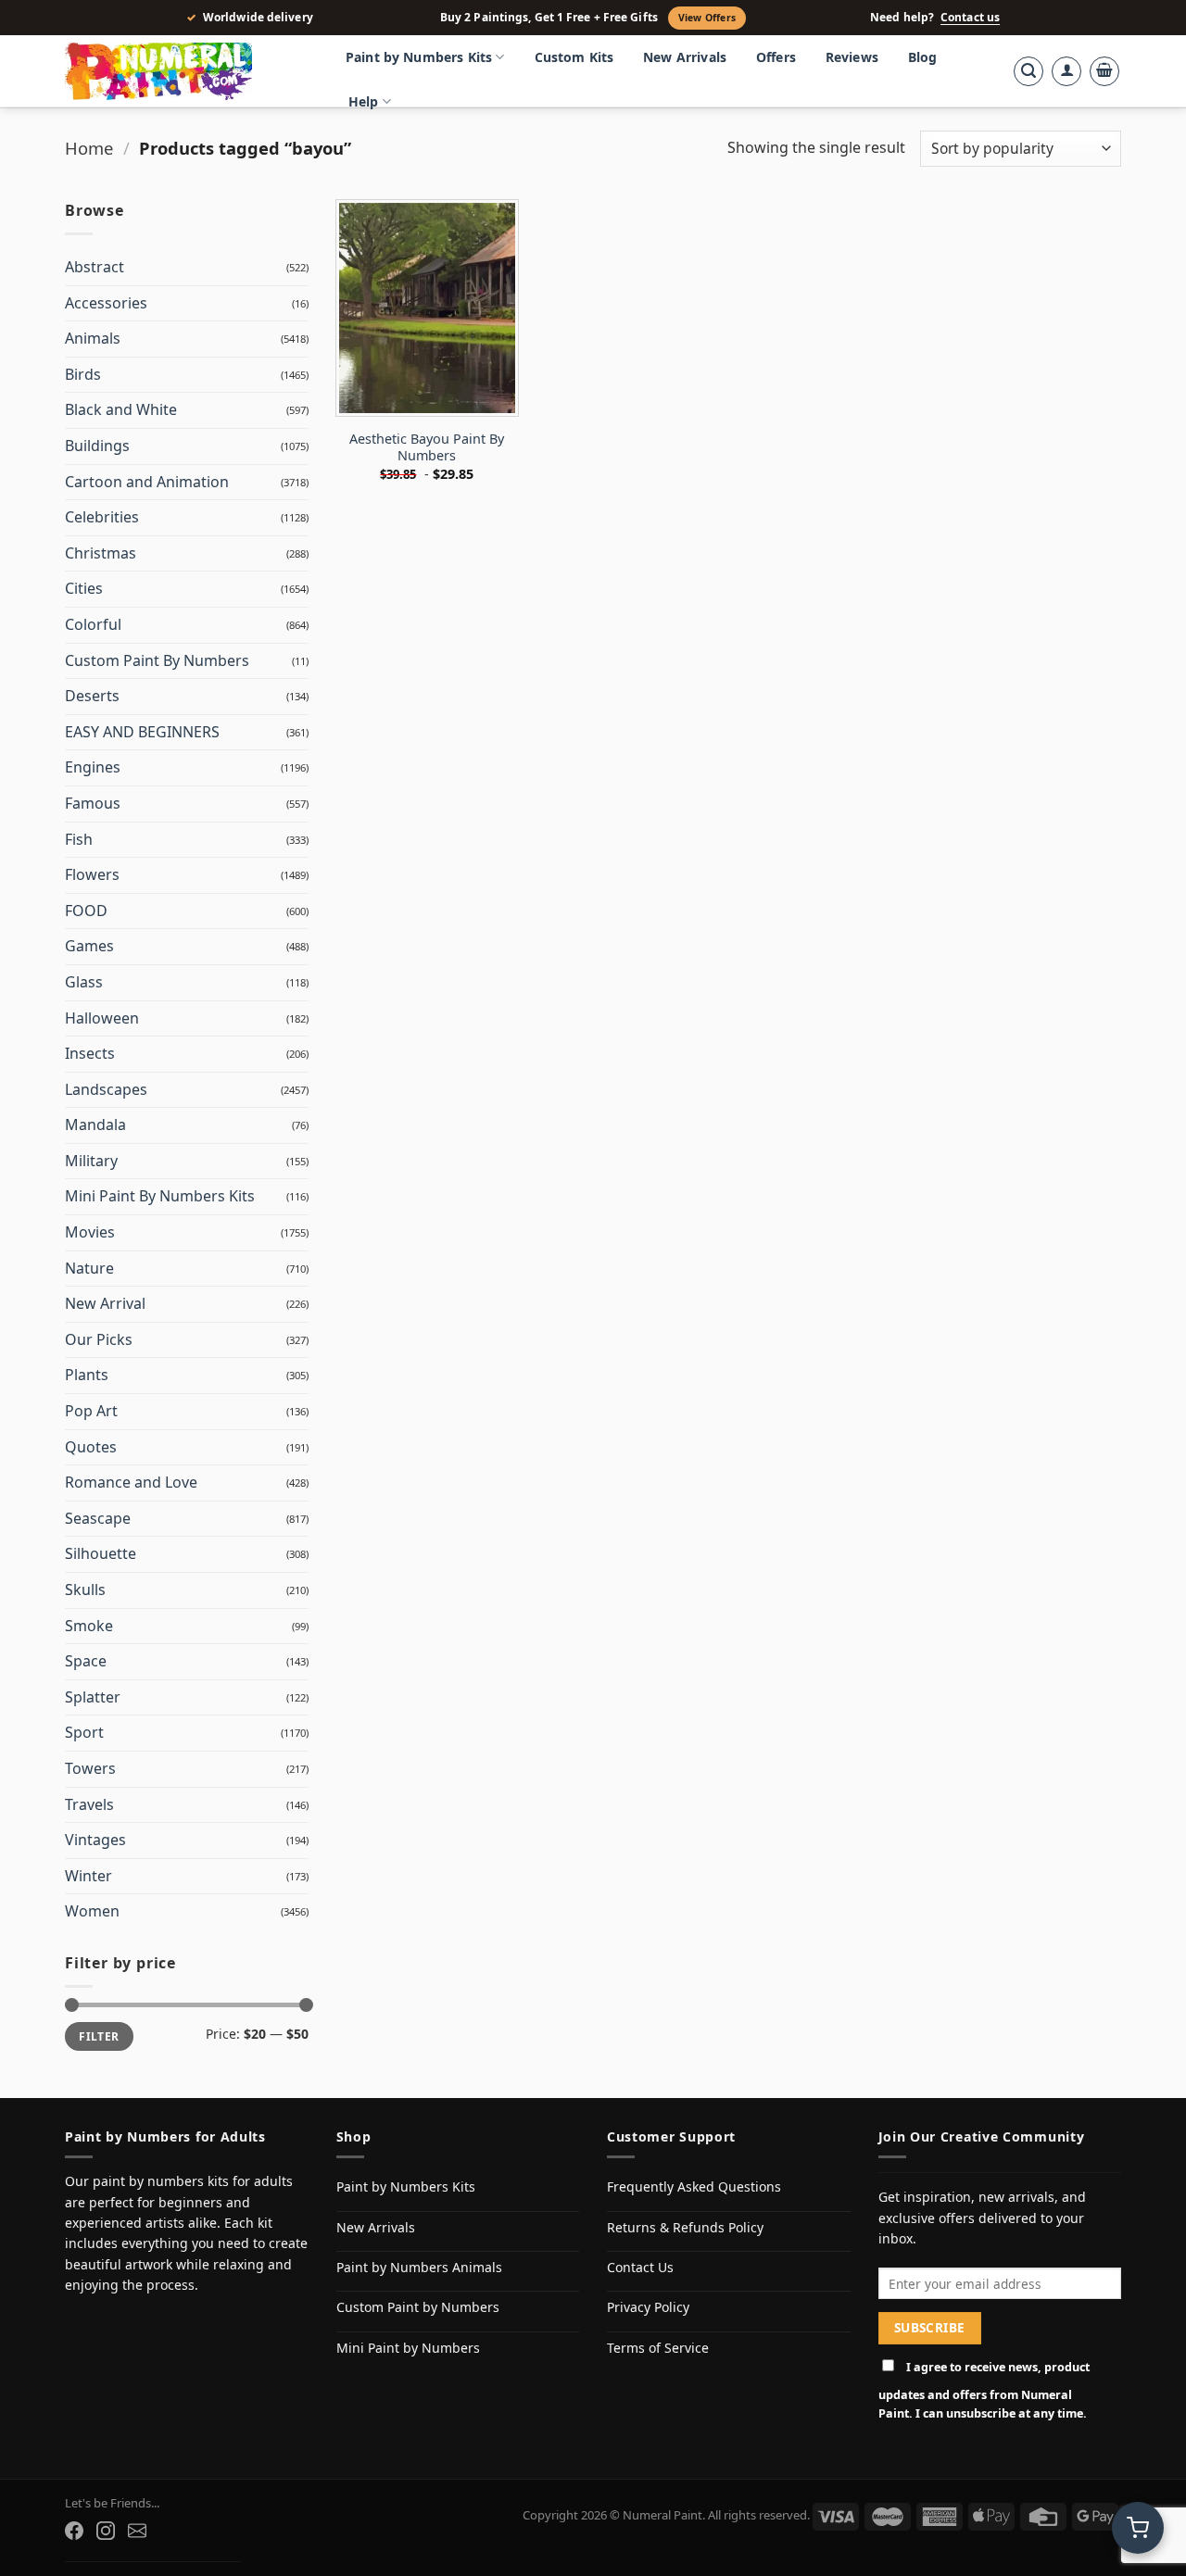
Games (89, 946)
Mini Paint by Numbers (408, 2348)
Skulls (85, 1590)
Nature (89, 1268)
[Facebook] (74, 2531)
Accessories (106, 303)
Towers (90, 1768)
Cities (84, 588)
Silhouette (101, 1553)
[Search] (1028, 71)
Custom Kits (574, 57)
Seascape (98, 1518)
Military (91, 1161)
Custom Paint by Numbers (418, 2307)
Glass (84, 982)
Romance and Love (131, 1482)
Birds (83, 374)
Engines (93, 767)
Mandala (95, 1125)
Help (364, 101)
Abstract (95, 267)
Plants (87, 1375)
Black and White (121, 409)
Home (89, 148)
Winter (88, 1876)
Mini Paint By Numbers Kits (160, 1196)
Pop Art (91, 1411)
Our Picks (99, 1339)
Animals (93, 338)
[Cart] (1104, 71)
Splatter (93, 1697)
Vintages (95, 1840)
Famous (93, 803)
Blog (923, 57)
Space (86, 1661)
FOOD (86, 911)
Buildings (97, 446)
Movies (90, 1232)
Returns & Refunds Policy (685, 2227)
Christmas (101, 553)
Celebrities (102, 517)
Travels (89, 1804)
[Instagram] (106, 2531)
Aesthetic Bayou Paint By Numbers (427, 448)
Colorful (93, 624)
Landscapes (106, 1089)
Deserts (92, 696)
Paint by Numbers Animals (419, 2267)
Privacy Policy (648, 2307)
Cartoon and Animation (147, 482)
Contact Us (640, 2267)
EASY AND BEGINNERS (142, 732)
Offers (776, 57)
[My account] (1066, 71)
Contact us (970, 18)
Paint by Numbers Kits (419, 57)
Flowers (92, 874)
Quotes (91, 1447)
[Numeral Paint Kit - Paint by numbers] (185, 71)
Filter (99, 2036)
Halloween (102, 1018)
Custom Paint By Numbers (157, 660)
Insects (90, 1053)
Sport (84, 1732)
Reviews (852, 57)
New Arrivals (685, 57)
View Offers (707, 18)
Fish (79, 839)
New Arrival (105, 1303)
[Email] (137, 2531)
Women (92, 1911)
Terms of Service (658, 2348)
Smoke (89, 1626)
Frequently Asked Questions (694, 2186)
